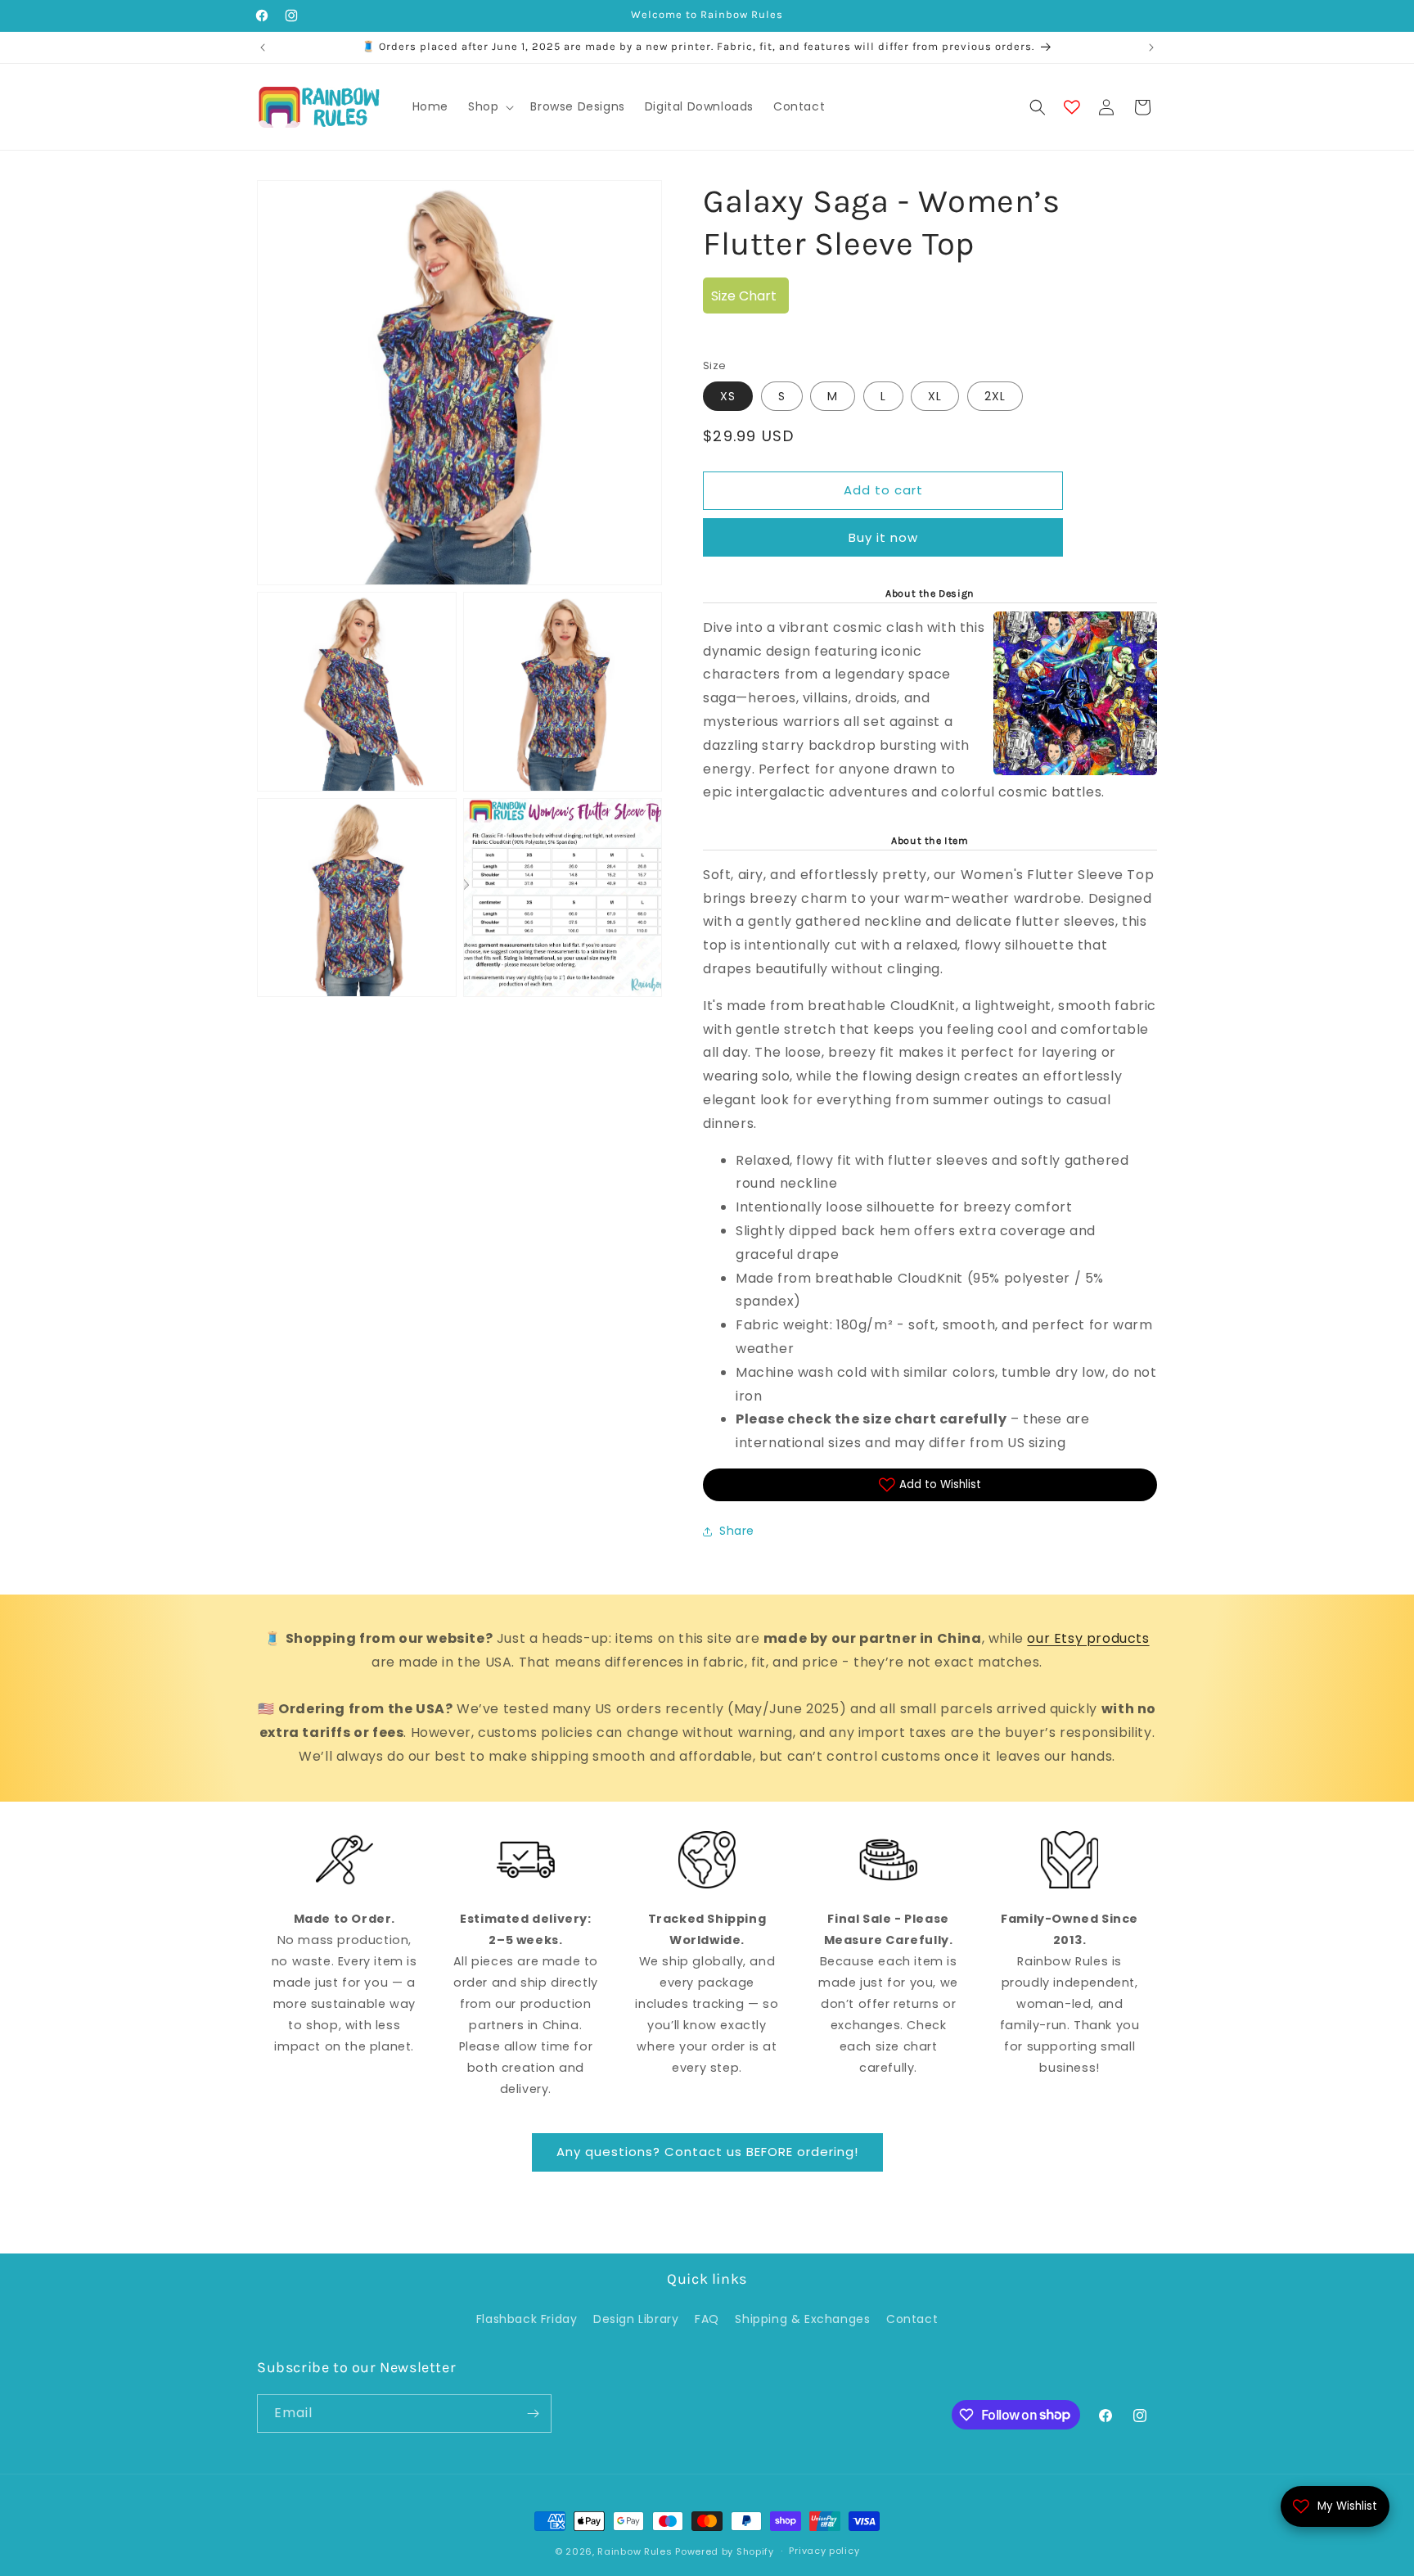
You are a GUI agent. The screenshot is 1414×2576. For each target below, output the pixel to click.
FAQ (707, 2319)
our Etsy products (1088, 1638)
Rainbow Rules (635, 2551)
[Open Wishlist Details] (1072, 107)
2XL (995, 396)
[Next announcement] (1151, 47)
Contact (912, 2319)
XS (728, 396)
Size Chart (744, 296)
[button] (489, 106)
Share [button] (737, 1531)
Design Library (636, 2319)
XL (935, 396)
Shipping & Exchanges (802, 2319)
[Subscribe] (533, 2414)
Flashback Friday (527, 2319)
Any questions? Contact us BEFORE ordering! (707, 2152)
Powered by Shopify (725, 2551)
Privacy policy (824, 2551)
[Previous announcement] (263, 47)
